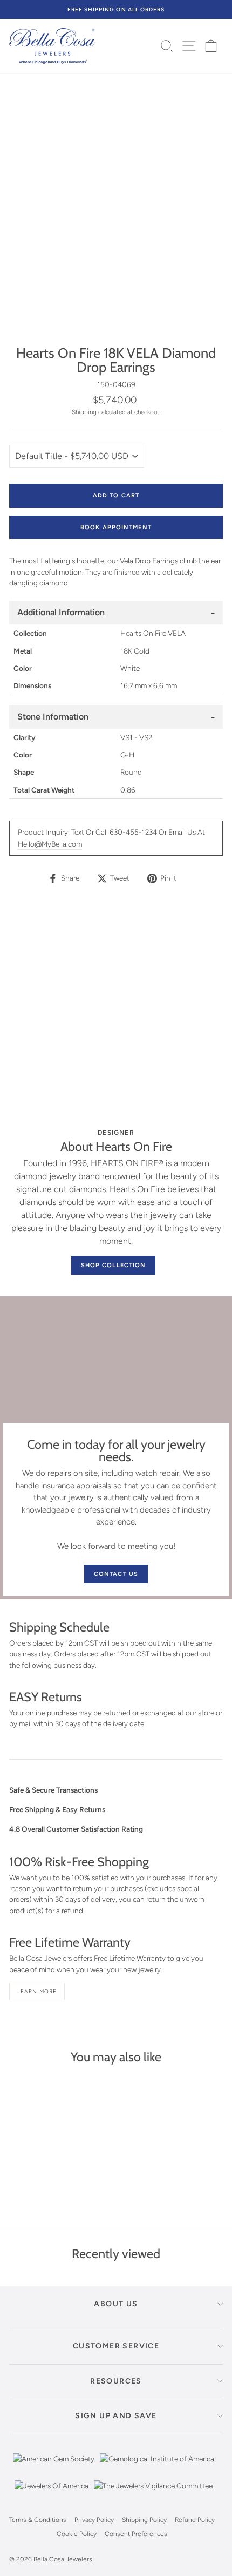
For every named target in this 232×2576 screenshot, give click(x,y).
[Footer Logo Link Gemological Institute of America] (157, 2467)
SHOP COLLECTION (114, 1265)
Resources (116, 2381)
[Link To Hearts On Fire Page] (116, 1013)
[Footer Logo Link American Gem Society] (54, 2467)
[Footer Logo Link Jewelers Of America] (52, 2494)
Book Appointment (116, 527)
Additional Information (61, 612)
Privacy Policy (94, 2520)
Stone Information (53, 717)
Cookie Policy (77, 2534)
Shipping (84, 412)
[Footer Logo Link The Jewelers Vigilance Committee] (153, 2494)
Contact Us (116, 1574)
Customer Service (116, 2346)
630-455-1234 (133, 832)
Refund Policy (195, 2520)
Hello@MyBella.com (50, 844)
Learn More (37, 1991)
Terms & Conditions (38, 2520)
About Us (116, 2304)
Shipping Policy (144, 2520)
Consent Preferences (136, 2534)
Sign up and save (116, 2416)
